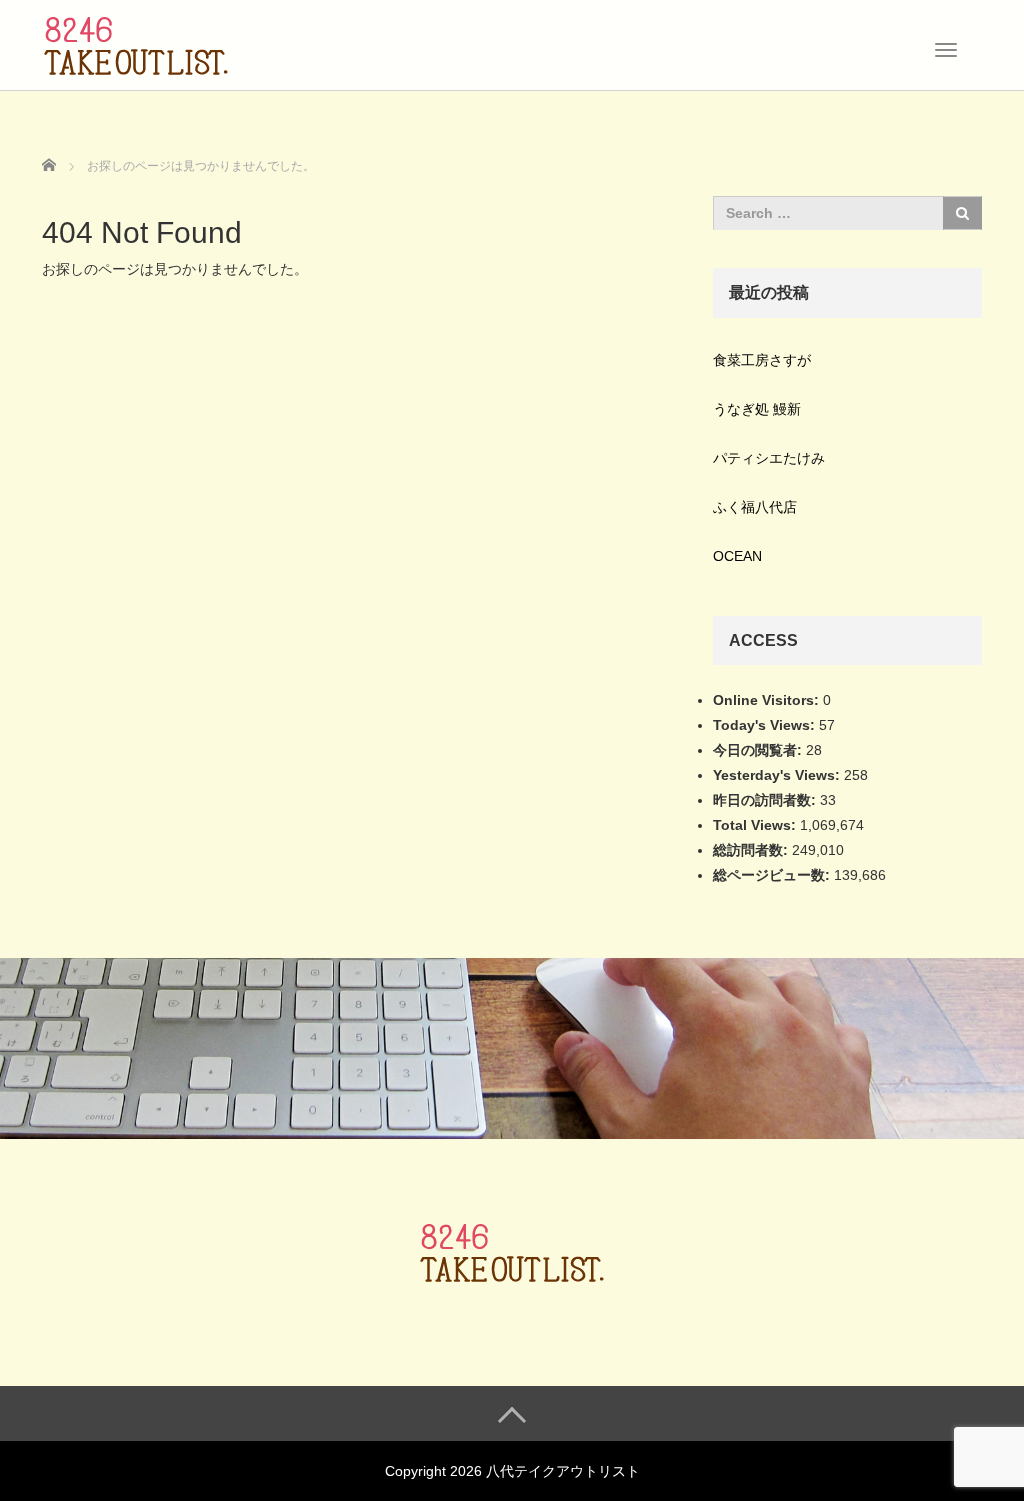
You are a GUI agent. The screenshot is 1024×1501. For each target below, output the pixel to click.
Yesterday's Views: (778, 775)
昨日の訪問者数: (766, 800)
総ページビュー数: (773, 875)
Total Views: (756, 825)
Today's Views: (766, 725)
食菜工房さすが (762, 360)
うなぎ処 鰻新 (757, 409)
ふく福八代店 (755, 507)
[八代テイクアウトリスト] (136, 43)
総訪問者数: (752, 850)
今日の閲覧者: (759, 750)
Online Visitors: (768, 700)
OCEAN (737, 556)
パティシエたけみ (769, 458)
